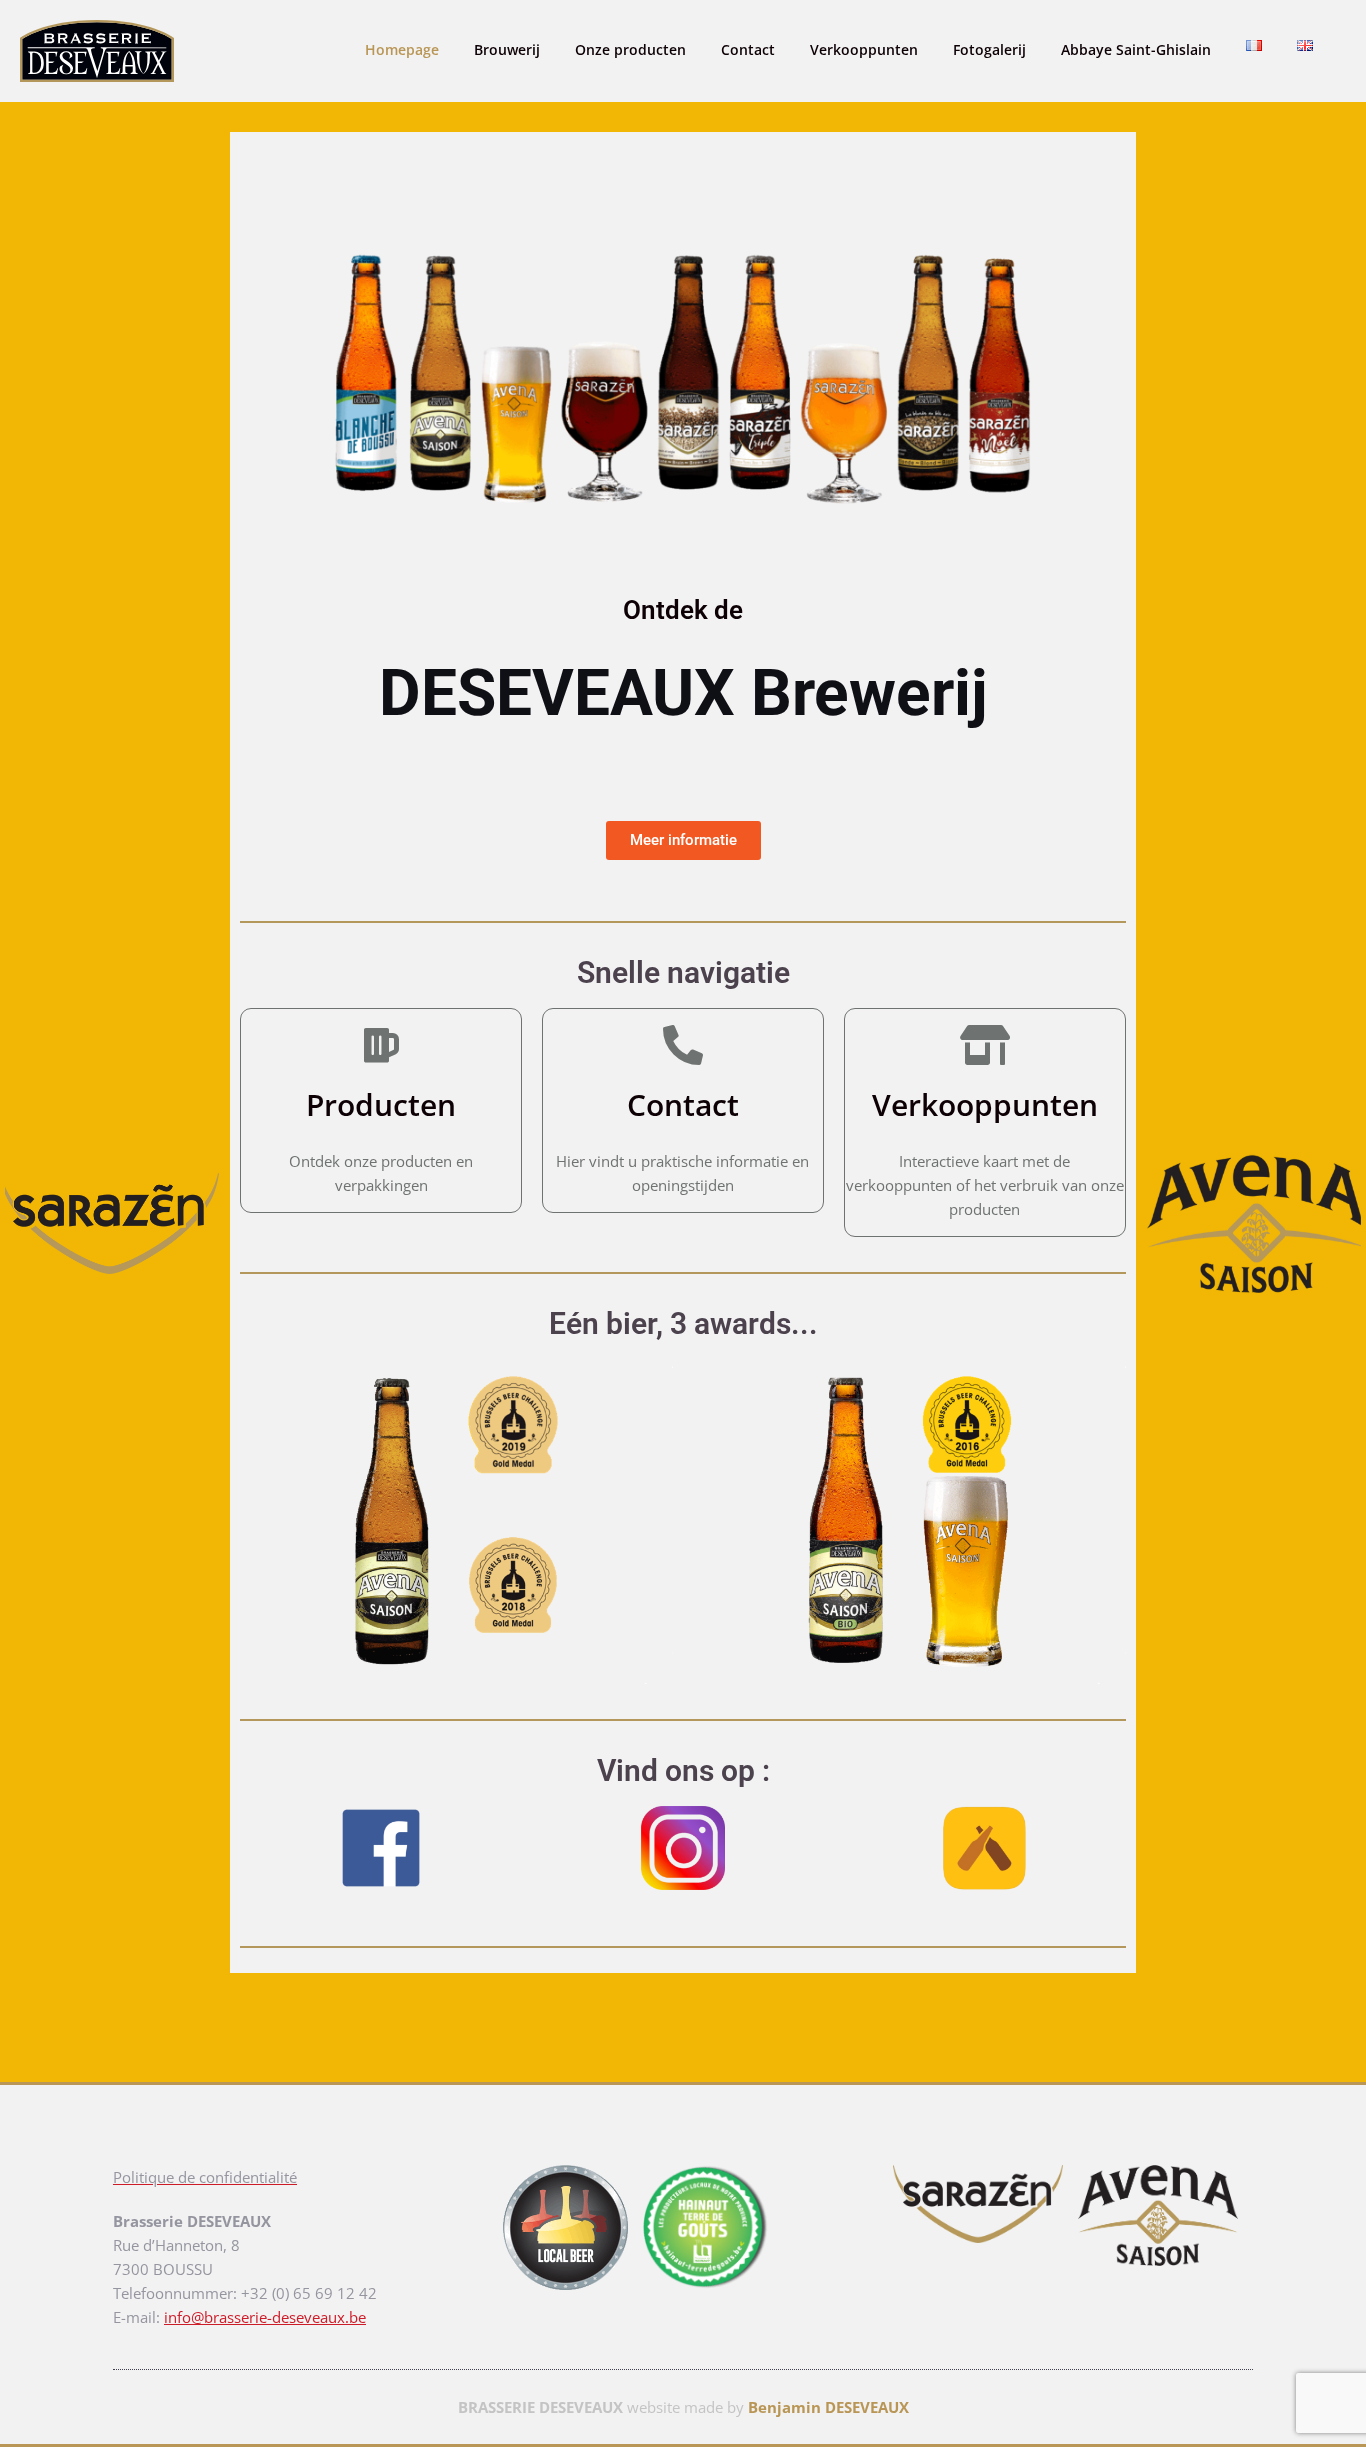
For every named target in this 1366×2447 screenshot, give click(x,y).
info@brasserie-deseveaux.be (265, 2317)
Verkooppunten (864, 49)
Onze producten (630, 49)
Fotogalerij (989, 49)
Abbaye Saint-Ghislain (1136, 49)
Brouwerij (507, 49)
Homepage (402, 49)
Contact (748, 49)
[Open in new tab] (1073, 2215)
